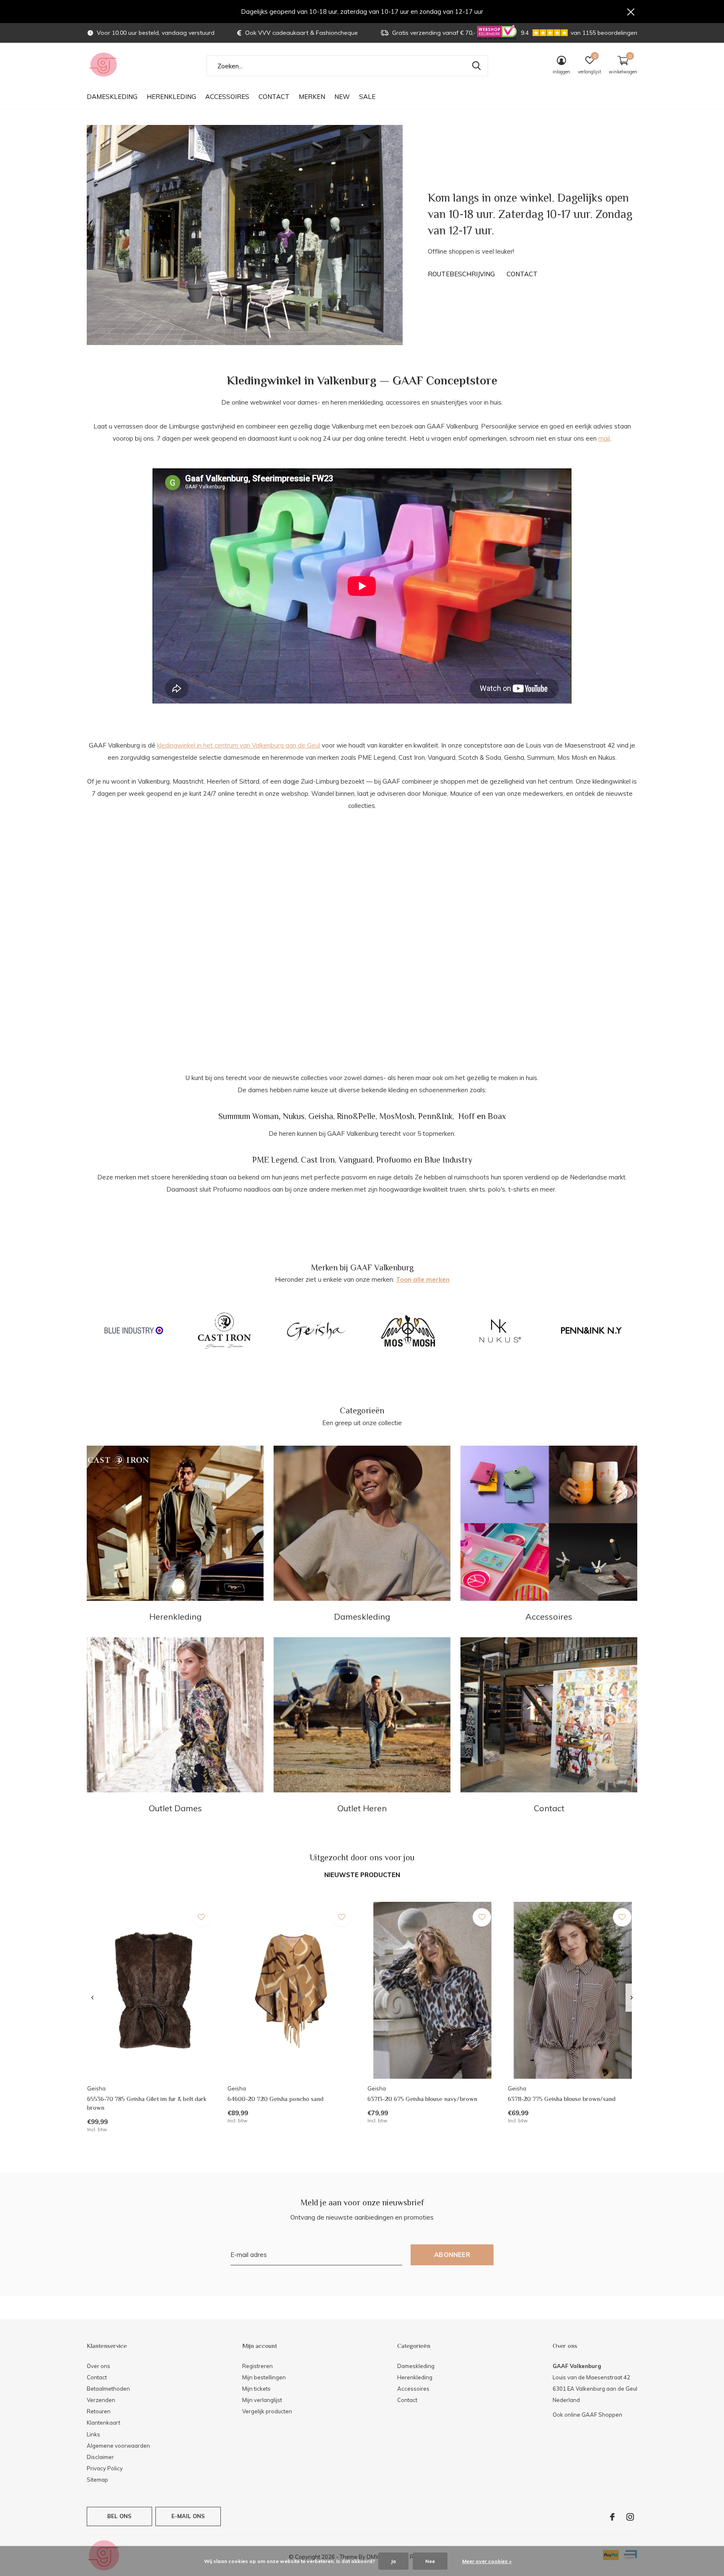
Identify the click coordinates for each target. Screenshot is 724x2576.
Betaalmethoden (108, 2389)
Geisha (321, 1116)
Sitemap (97, 2480)
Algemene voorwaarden (118, 2446)
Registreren (257, 2366)
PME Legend (275, 1160)
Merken (312, 97)
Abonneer (452, 2255)
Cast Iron (318, 1160)
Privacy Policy (105, 2468)
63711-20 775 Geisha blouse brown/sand (562, 2099)
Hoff (467, 1116)
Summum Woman (248, 1116)
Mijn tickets (256, 2389)
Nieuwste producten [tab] (362, 1875)
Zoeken (476, 66)
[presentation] (92, 1998)
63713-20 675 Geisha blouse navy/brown (422, 2099)
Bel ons (119, 2516)
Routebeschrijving (461, 274)
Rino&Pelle (356, 1116)
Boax (497, 1116)
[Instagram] (630, 2517)
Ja (393, 2561)
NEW (342, 97)
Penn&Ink (435, 1116)
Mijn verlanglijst (262, 2400)
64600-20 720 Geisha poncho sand (275, 2099)
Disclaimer (100, 2457)
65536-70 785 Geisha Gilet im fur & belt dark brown (147, 2103)
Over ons (98, 2366)
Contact (274, 97)
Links (93, 2434)
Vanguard (356, 1160)
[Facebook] (612, 2517)
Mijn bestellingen (264, 2377)
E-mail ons (188, 2516)
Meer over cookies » (487, 2561)
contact (522, 274)
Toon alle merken (423, 1279)
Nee (430, 2561)
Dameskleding (112, 97)
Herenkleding (171, 97)
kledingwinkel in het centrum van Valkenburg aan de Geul (239, 745)
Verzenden (101, 2400)
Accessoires (227, 97)
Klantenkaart (103, 2423)
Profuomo (394, 1160)
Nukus (294, 1116)
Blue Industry (448, 1160)
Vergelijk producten (267, 2411)
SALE (367, 97)
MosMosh (397, 1116)
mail (604, 438)
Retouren (99, 2411)
